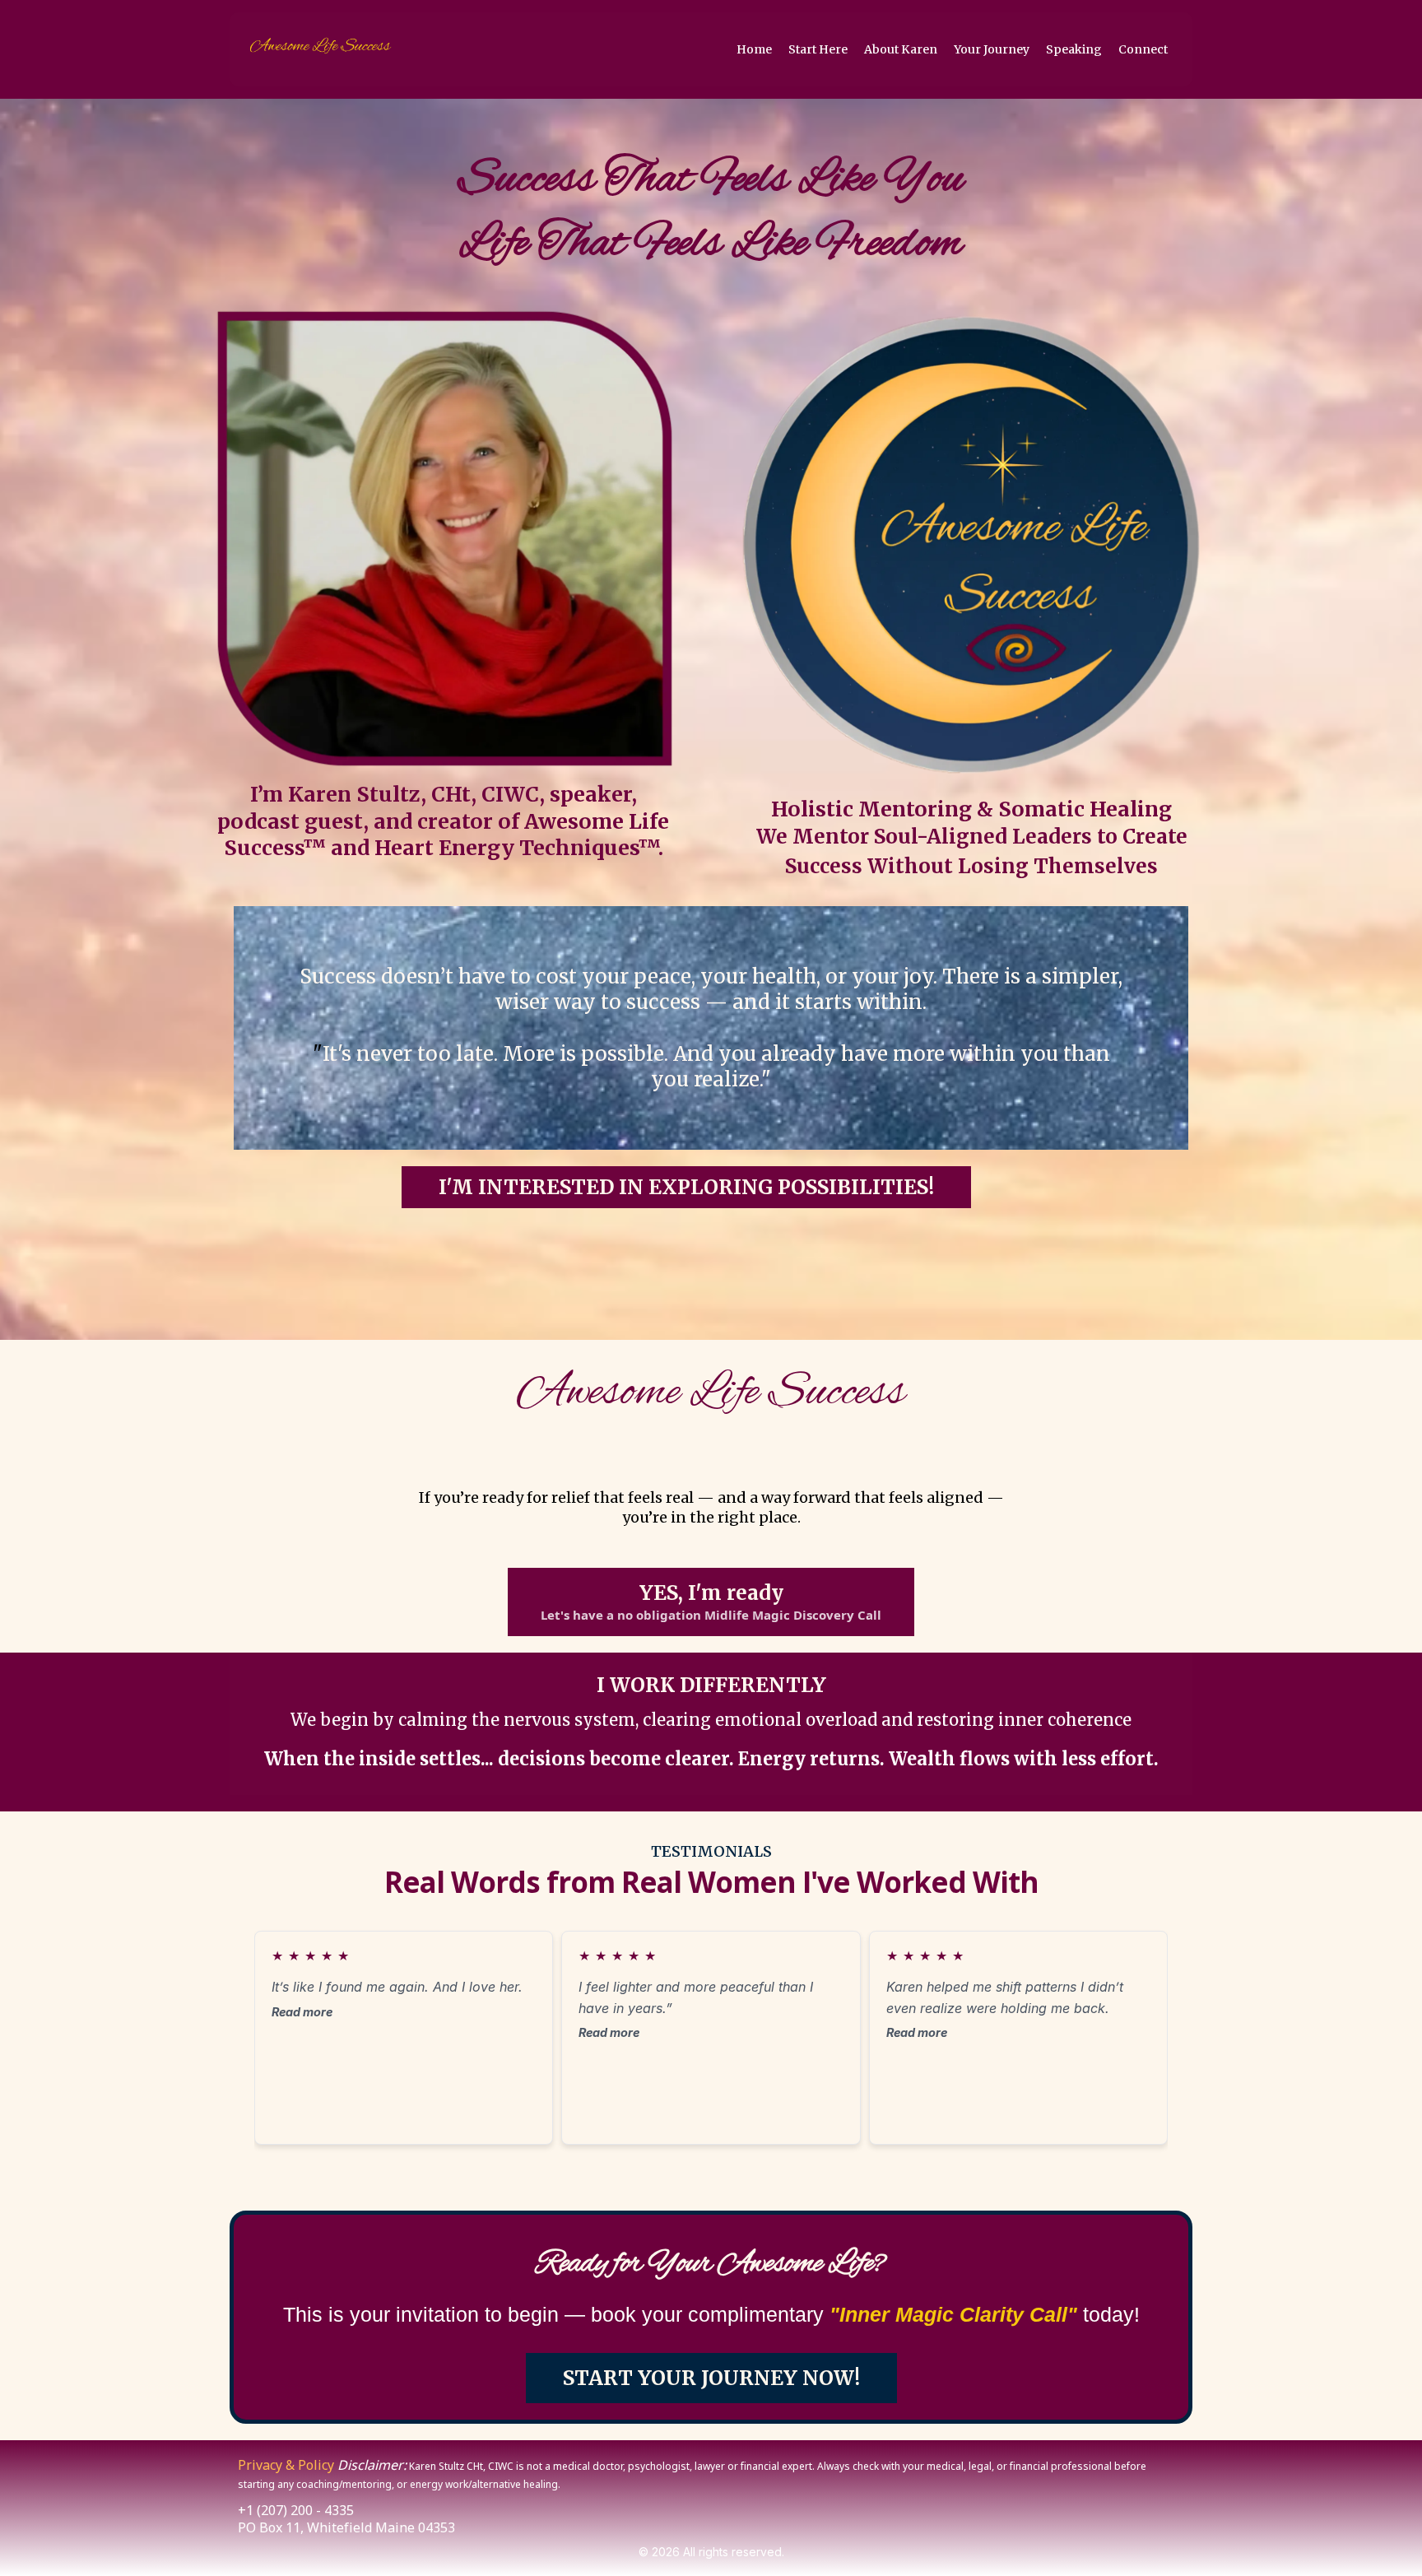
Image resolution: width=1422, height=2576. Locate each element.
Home (754, 49)
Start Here (818, 49)
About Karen (901, 49)
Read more (302, 2012)
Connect (1143, 49)
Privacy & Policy (286, 2465)
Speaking (1074, 49)
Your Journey (992, 49)
